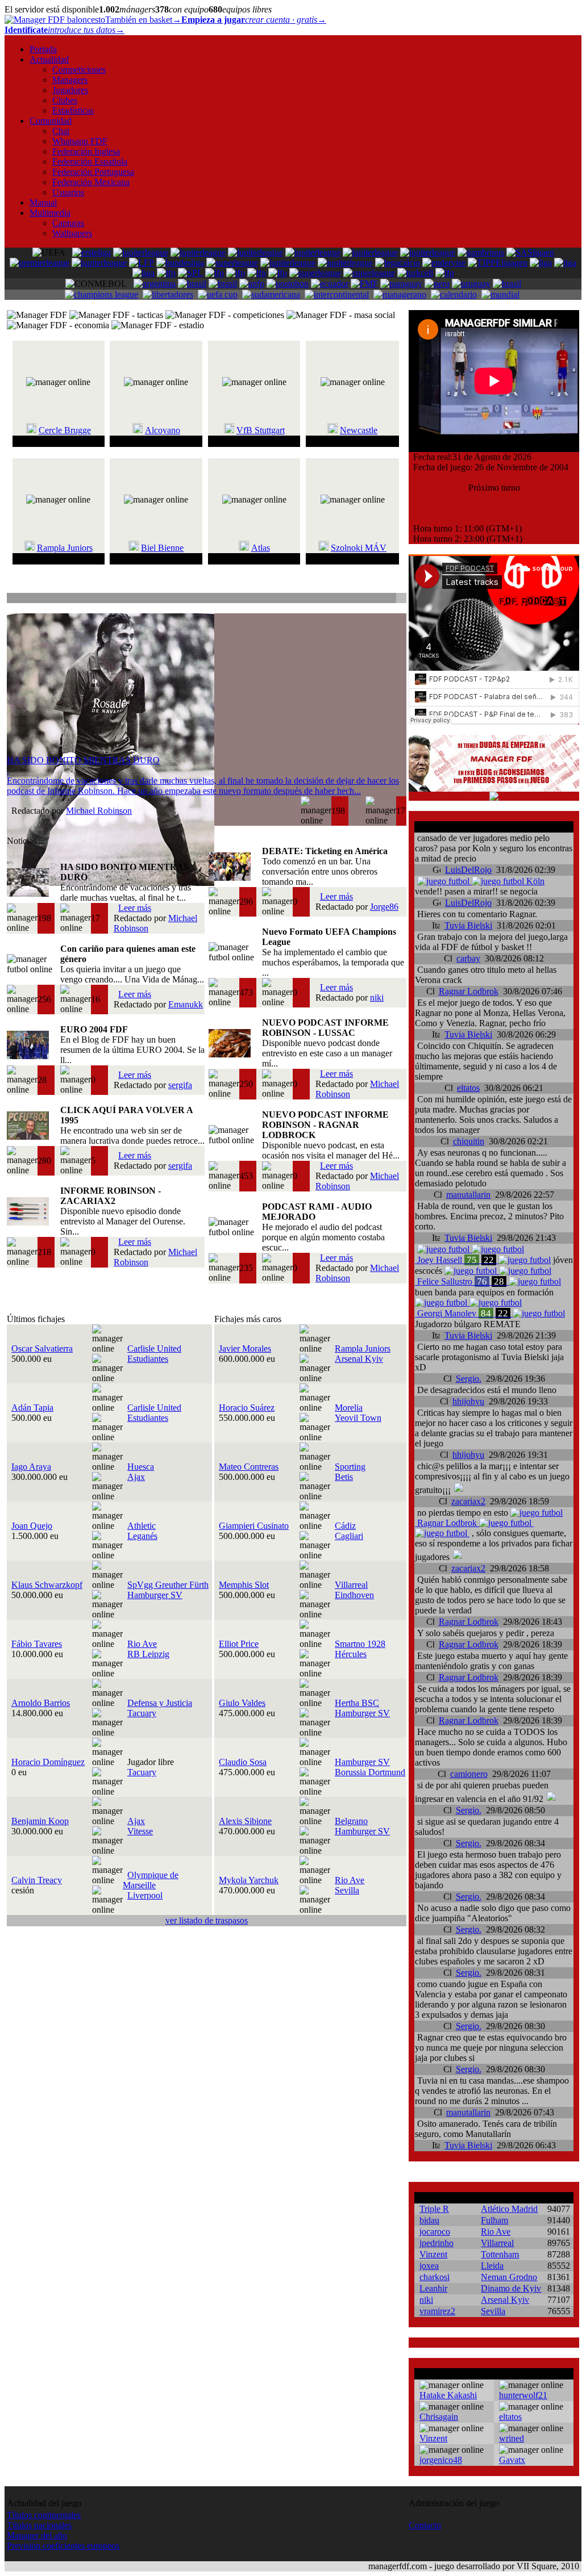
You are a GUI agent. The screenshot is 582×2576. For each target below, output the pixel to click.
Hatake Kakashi (448, 2395)
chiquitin (469, 1141)
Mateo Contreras (249, 1467)
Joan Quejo (32, 1526)
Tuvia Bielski (468, 925)
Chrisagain (439, 2417)
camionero (469, 1774)
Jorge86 (384, 907)
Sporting (350, 1467)
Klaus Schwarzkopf (47, 1585)
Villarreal (351, 1585)
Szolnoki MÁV (359, 548)
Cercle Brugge (65, 430)
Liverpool (145, 1895)
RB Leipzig (148, 1654)
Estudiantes (148, 1359)
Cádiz (345, 1526)
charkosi (435, 2277)
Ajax (136, 1477)
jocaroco (435, 2232)
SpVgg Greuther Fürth (168, 1585)
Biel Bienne (162, 548)
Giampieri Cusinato (254, 1526)
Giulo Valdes (242, 1703)
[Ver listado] (400, 599)
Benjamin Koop (40, 1821)
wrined (512, 2438)
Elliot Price (239, 1644)
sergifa (180, 1085)
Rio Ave (142, 1644)
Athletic (142, 1526)
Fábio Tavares (37, 1644)
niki (377, 998)
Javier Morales (245, 1348)
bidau (429, 2220)
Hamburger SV (155, 1595)
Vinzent (433, 2254)
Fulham (494, 2220)
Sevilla (347, 1890)
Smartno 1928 (360, 1644)
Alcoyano (163, 430)
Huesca (141, 1467)
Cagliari (349, 1536)
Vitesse (140, 1831)
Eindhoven (354, 1595)
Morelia (349, 1408)
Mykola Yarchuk (249, 1880)
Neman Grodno (509, 2277)
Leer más (135, 908)
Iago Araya (31, 1467)
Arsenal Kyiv (359, 1359)
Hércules (351, 1654)
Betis (344, 1477)
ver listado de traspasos (207, 1920)
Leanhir (433, 2288)
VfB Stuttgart (261, 430)
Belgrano (351, 1821)
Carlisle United (154, 1348)
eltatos (468, 1088)
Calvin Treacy (37, 1880)
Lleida (492, 2266)
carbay (468, 958)
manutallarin (468, 1195)
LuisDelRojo (468, 870)
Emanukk (186, 1004)
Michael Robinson (99, 811)
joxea (429, 2266)
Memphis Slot (244, 1585)
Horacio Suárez (247, 1408)
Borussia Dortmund (370, 1772)
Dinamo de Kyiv (511, 2288)
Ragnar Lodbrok (469, 991)
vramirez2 (437, 2311)
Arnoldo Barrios (41, 1703)
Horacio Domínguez (48, 1762)
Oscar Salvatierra (42, 1348)
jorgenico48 (441, 2460)
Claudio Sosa (243, 1762)
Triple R (434, 2209)
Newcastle (359, 430)
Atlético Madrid (509, 2209)
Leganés (142, 1536)
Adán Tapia (32, 1408)
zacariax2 (468, 1501)
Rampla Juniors (65, 548)
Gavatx (512, 2460)
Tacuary (142, 1713)
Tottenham (500, 2254)
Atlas (261, 548)
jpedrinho (436, 2243)
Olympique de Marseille (151, 1880)
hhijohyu (468, 1401)
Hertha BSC (357, 1703)
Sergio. (469, 1379)
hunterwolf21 (523, 2395)
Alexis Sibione (245, 1821)
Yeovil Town (358, 1418)
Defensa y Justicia (160, 1703)
